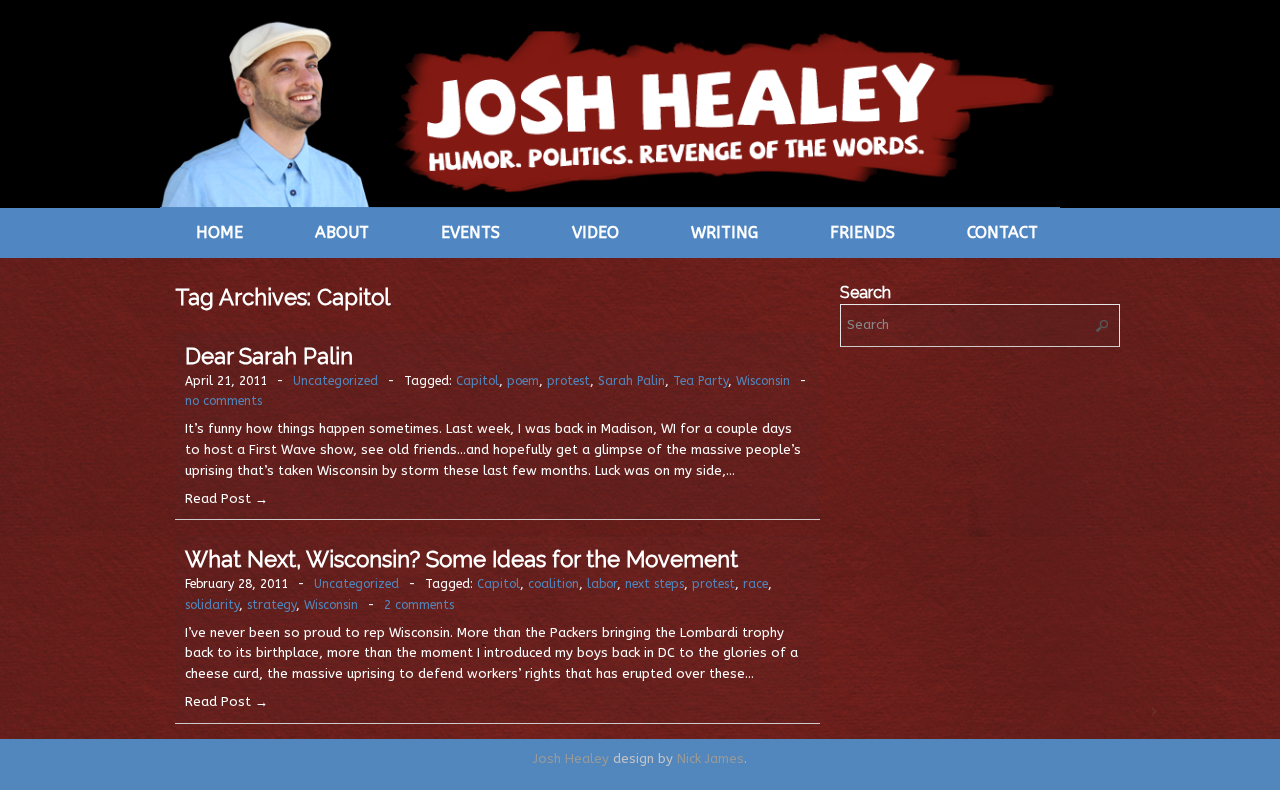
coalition (553, 584)
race (755, 584)
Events (470, 232)
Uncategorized (335, 381)
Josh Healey (571, 758)
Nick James (710, 758)
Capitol (477, 381)
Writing (724, 232)
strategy (271, 605)
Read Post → (226, 498)
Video (595, 232)
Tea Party (700, 381)
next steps (654, 584)
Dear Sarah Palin (269, 356)
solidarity (212, 605)
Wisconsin (763, 381)
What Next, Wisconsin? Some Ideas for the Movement (461, 559)
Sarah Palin (631, 381)
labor (602, 584)
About (342, 232)
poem (523, 381)
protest (568, 381)
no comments (223, 401)
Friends (862, 232)
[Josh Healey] (610, 112)
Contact (1002, 232)
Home (219, 232)
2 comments (419, 605)
